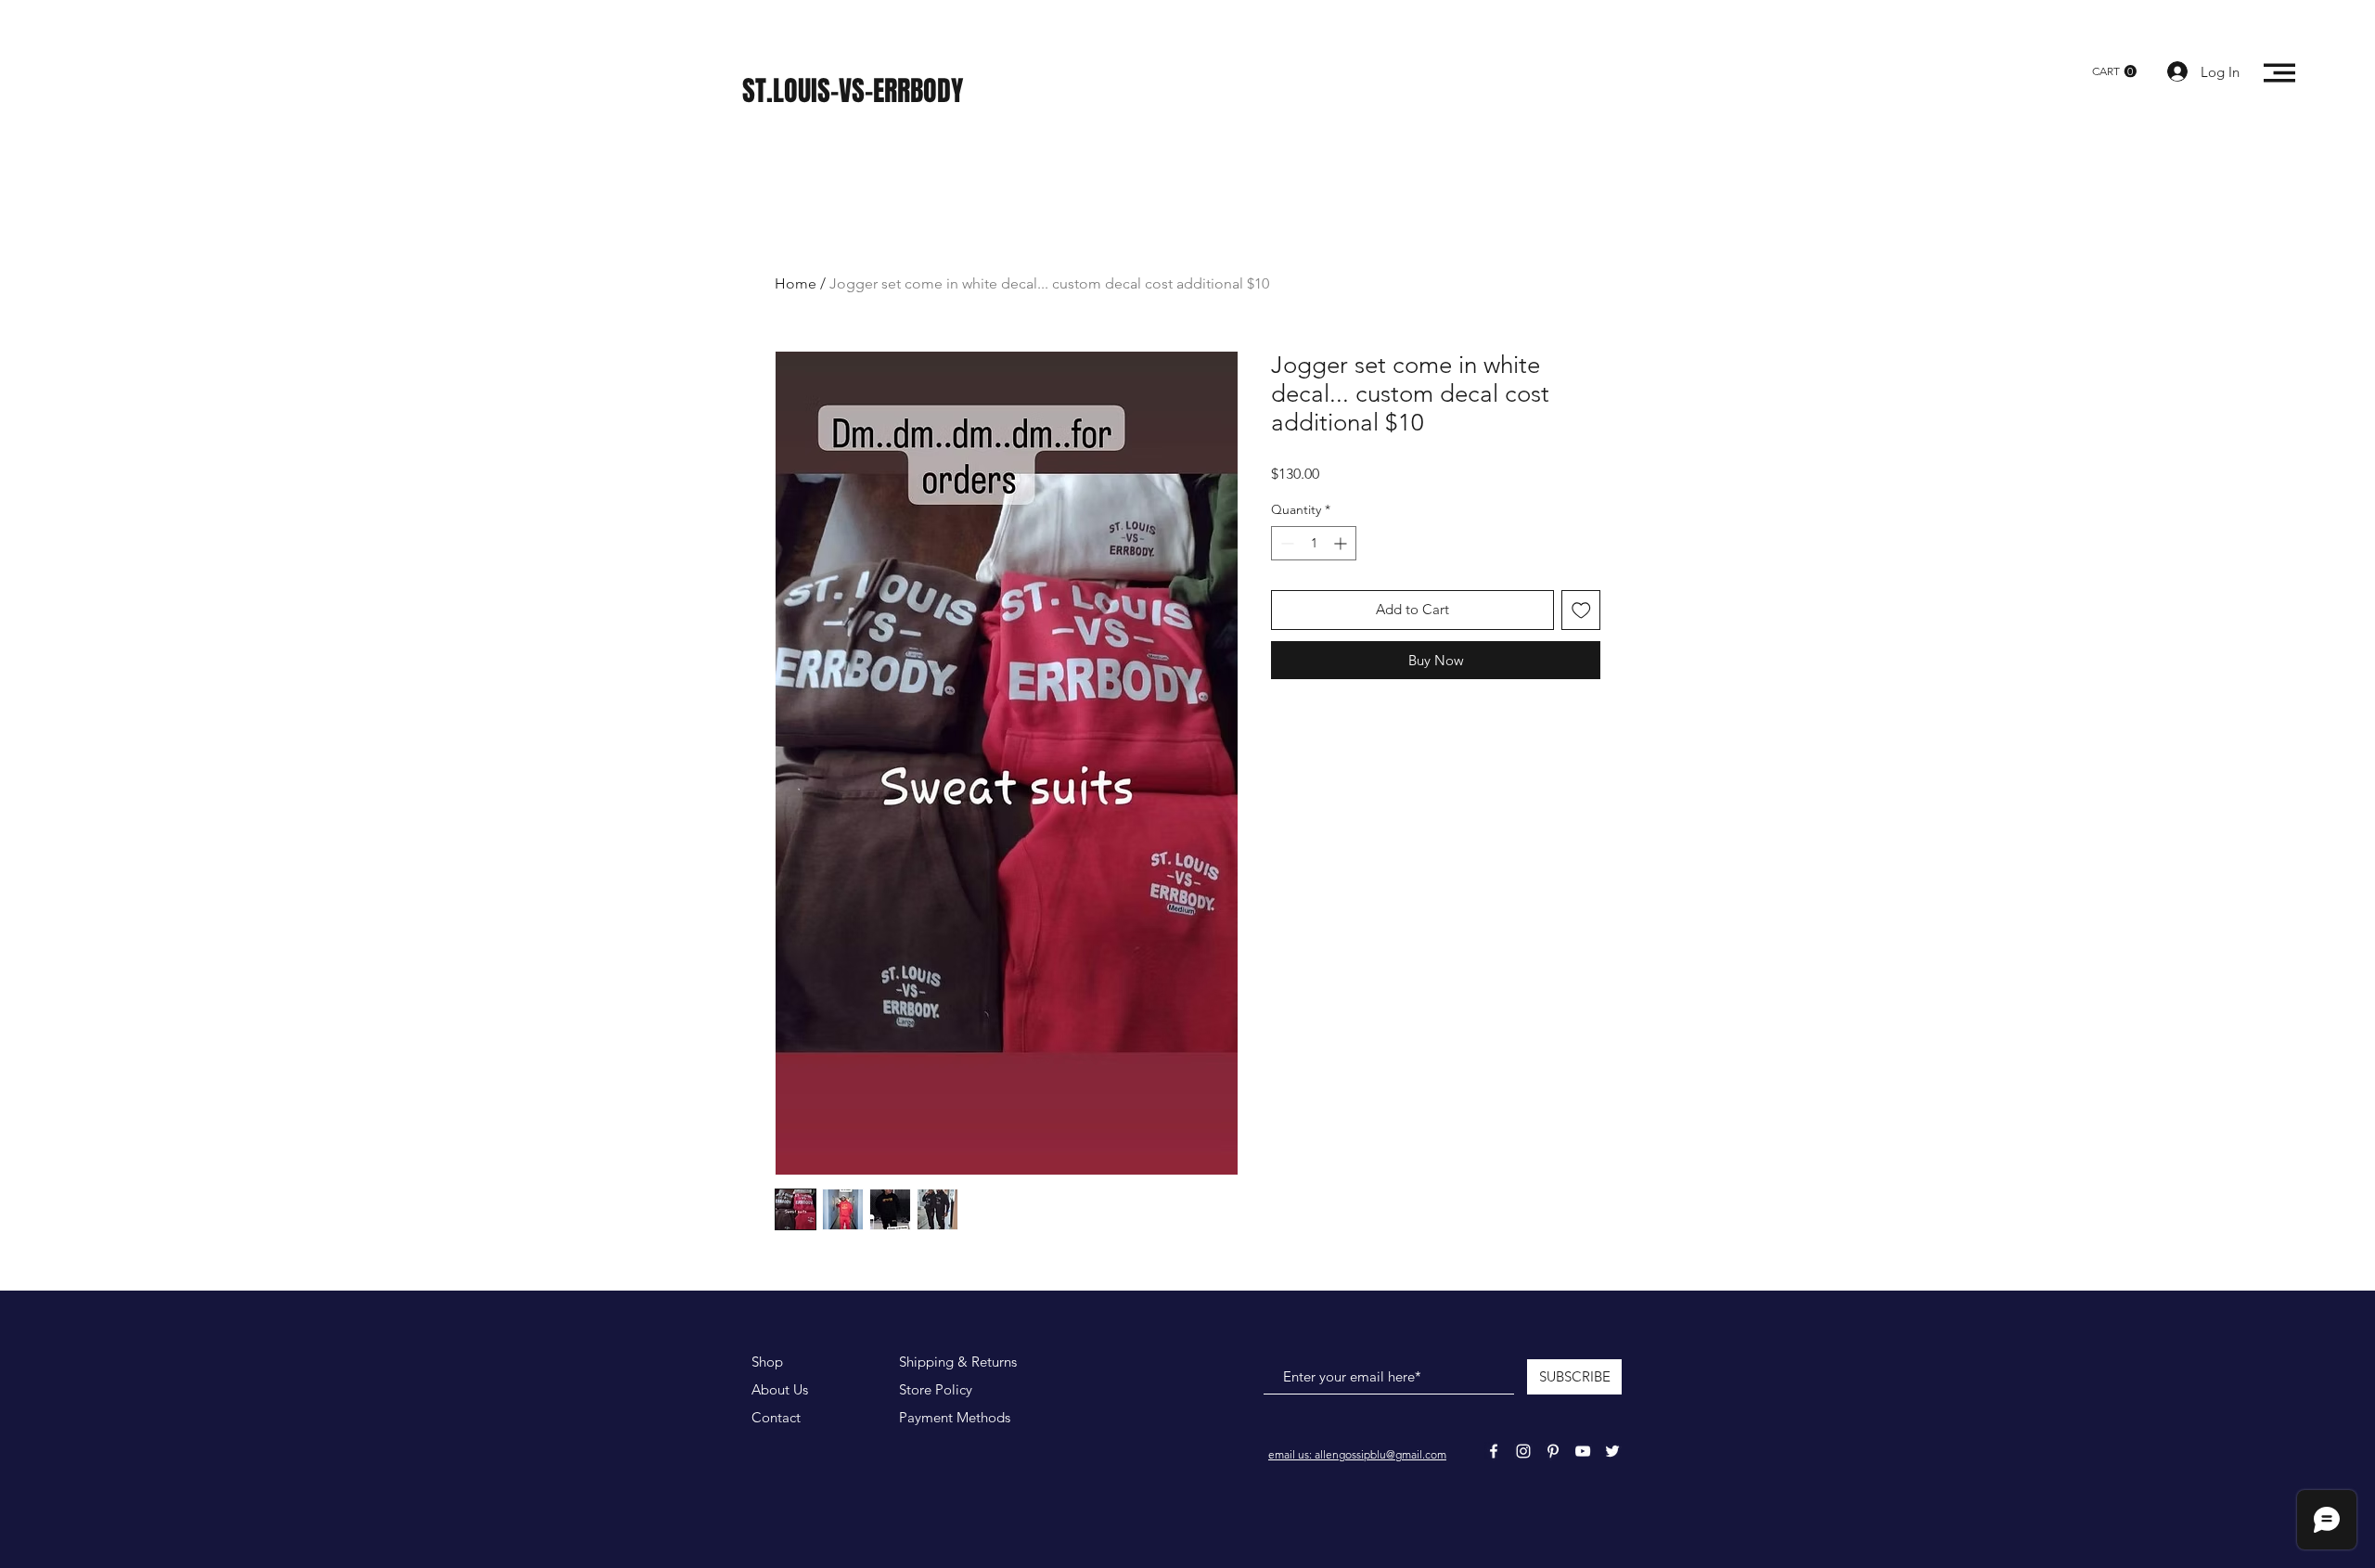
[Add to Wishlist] (1581, 610)
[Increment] (1342, 543)
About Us (780, 1389)
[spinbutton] (1314, 543)
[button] (2114, 71)
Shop (767, 1362)
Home (796, 283)
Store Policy (936, 1389)
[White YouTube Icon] (1583, 1451)
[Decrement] (1285, 543)
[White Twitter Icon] (1612, 1451)
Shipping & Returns (958, 1362)
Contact (776, 1417)
